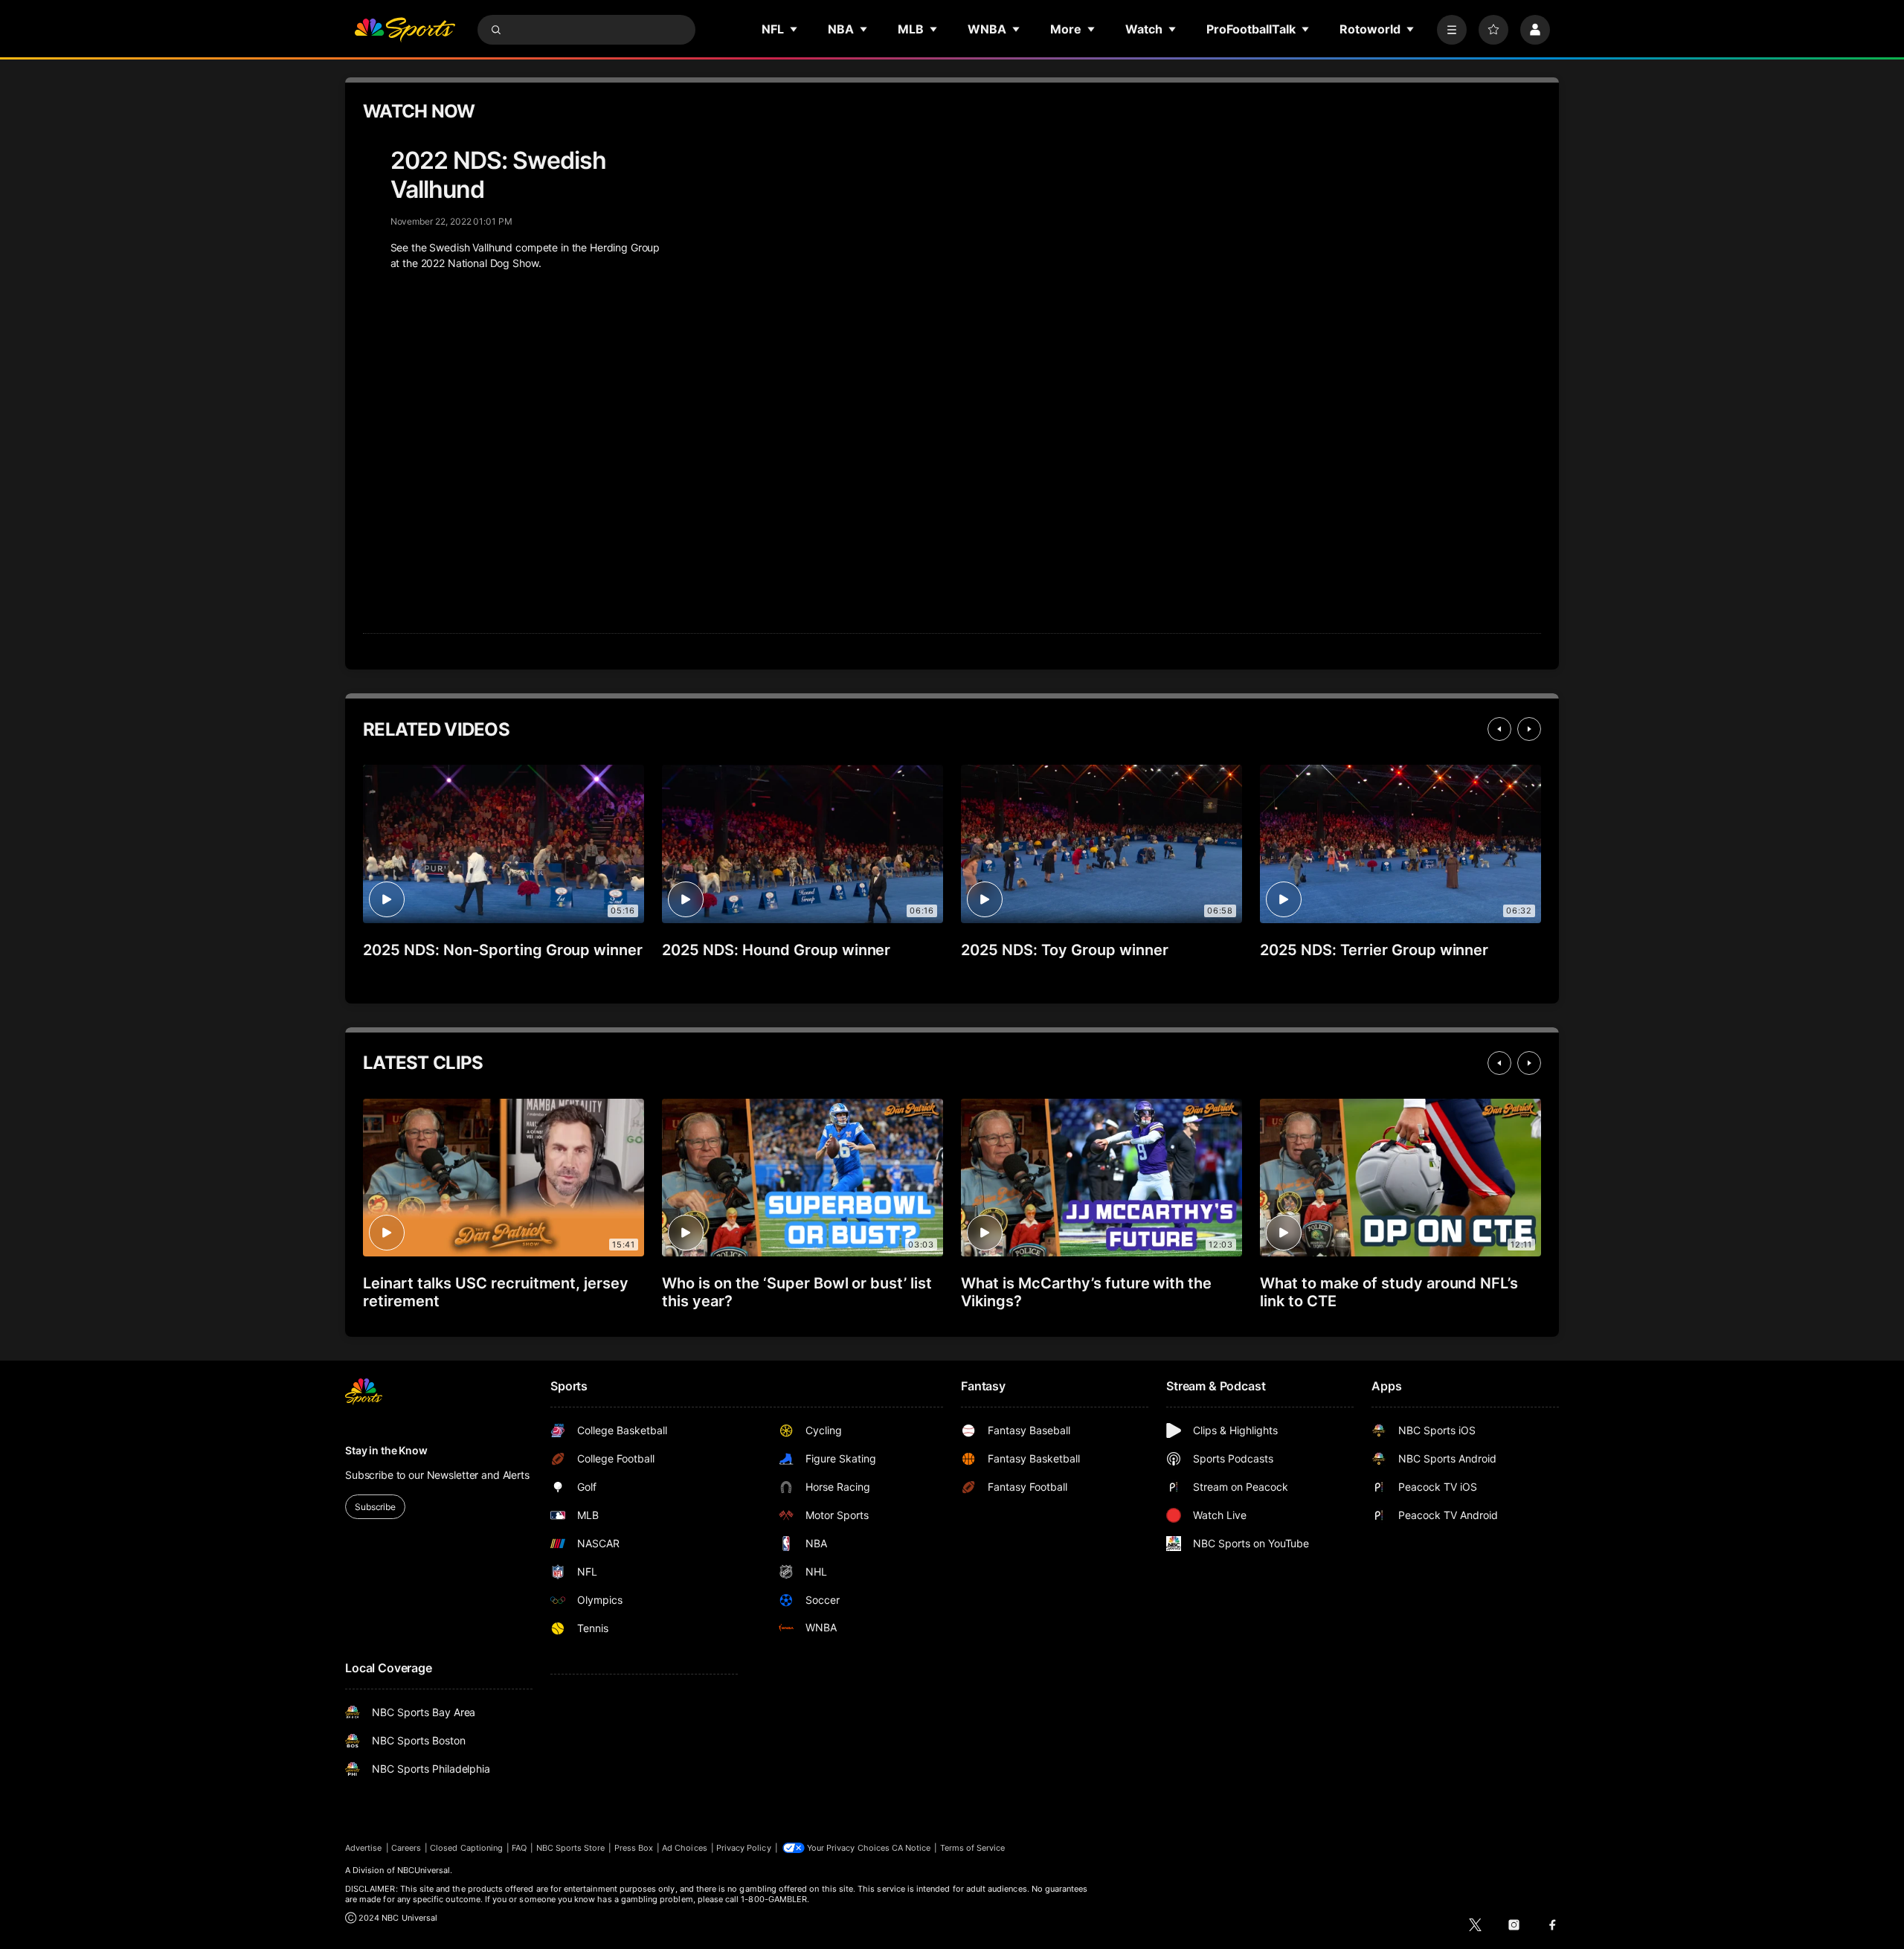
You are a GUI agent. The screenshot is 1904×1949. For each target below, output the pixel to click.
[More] (1452, 30)
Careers (406, 1848)
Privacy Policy (744, 1848)
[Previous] (1499, 729)
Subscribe (375, 1507)
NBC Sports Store (571, 1848)
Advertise (364, 1848)
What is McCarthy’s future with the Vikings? (1086, 1292)
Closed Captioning (466, 1848)
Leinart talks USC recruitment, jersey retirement (496, 1292)
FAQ (519, 1848)
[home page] (405, 30)
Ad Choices (685, 1848)
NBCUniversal (424, 1870)
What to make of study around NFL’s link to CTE (1389, 1292)
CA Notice (911, 1848)
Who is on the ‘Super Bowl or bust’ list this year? (797, 1292)
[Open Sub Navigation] (794, 29)
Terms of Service (973, 1848)
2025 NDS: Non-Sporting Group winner (503, 950)
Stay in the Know (386, 1450)
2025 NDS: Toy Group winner (1064, 950)
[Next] (1529, 729)
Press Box (634, 1848)
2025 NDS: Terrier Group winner (1374, 950)
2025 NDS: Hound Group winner (776, 950)
